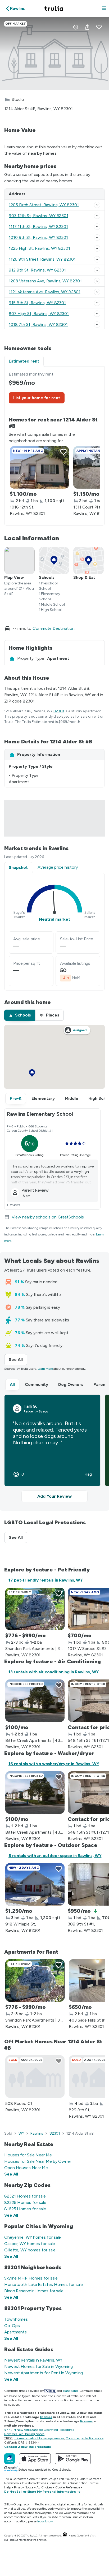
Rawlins (37, 2133)
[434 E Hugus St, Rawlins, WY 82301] (35, 1701)
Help (8, 2487)
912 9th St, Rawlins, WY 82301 (37, 270)
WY (21, 2133)
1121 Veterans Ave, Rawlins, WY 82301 (44, 292)
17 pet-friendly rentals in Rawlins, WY (46, 1580)
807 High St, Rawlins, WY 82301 (39, 314)
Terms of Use (58, 2483)
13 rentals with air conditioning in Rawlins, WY (54, 1672)
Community (37, 1384)
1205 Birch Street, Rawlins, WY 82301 (44, 205)
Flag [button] (88, 1474)
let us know (45, 2521)
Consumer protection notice (85, 2438)
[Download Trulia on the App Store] (35, 2459)
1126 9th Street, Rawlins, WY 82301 (42, 259)
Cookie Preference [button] (68, 2487)
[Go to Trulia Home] (54, 8)
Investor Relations (34, 2483)
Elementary (43, 1098)
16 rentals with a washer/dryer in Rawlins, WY (54, 1764)
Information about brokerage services (39, 2438)
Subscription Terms (83, 2483)
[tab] (20, 1015)
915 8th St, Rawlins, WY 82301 (37, 303)
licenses (46, 2417)
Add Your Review (54, 1496)
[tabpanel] (54, 446)
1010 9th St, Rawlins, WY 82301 (38, 237)
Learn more (45, 1369)
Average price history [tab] (58, 867)
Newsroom (12, 2483)
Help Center (16, 2540)
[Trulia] (10, 2459)
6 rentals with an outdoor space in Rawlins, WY (55, 1856)
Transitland (70, 2391)
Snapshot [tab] (18, 867)
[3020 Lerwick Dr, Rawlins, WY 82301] (35, 1609)
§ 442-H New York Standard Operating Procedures (39, 2430)
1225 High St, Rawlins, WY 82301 (39, 248)
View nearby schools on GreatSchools (48, 1217)
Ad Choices (44, 2487)
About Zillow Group (42, 2479)
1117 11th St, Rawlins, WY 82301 (38, 227)
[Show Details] (97, 205)
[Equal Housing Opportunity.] (65, 2536)
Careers (94, 2479)
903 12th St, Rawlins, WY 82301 (38, 216)
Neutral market (54, 919)
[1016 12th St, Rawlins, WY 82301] (39, 467)
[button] (104, 9)
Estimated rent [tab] (24, 361)
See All (18, 1360)
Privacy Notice (24, 2487)
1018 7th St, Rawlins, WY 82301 (38, 324)
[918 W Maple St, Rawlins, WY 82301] (35, 1884)
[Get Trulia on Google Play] (73, 2459)
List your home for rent (37, 398)
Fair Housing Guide (72, 2479)
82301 (59, 711)
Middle (72, 1098)
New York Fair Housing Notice (24, 2434)
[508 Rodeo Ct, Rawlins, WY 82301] (35, 2077)
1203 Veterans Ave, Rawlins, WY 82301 (45, 281)
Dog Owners (71, 1384)
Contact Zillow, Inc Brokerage (28, 2447)
